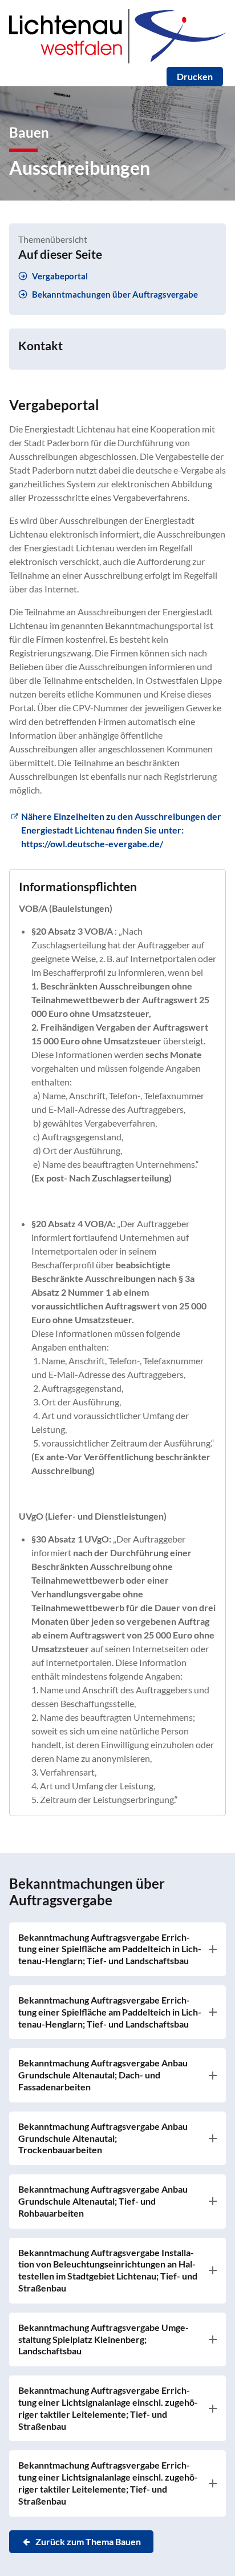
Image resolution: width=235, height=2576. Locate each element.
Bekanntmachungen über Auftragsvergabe (115, 294)
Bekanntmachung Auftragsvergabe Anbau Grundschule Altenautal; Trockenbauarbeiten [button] (103, 2138)
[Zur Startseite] (117, 60)
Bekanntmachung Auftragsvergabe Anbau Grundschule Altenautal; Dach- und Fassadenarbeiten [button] (103, 2075)
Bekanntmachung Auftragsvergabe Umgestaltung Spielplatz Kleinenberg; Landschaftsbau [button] (104, 2339)
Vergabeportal (60, 276)
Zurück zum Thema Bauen (88, 2541)
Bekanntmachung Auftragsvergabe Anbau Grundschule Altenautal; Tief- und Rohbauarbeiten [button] (103, 2201)
